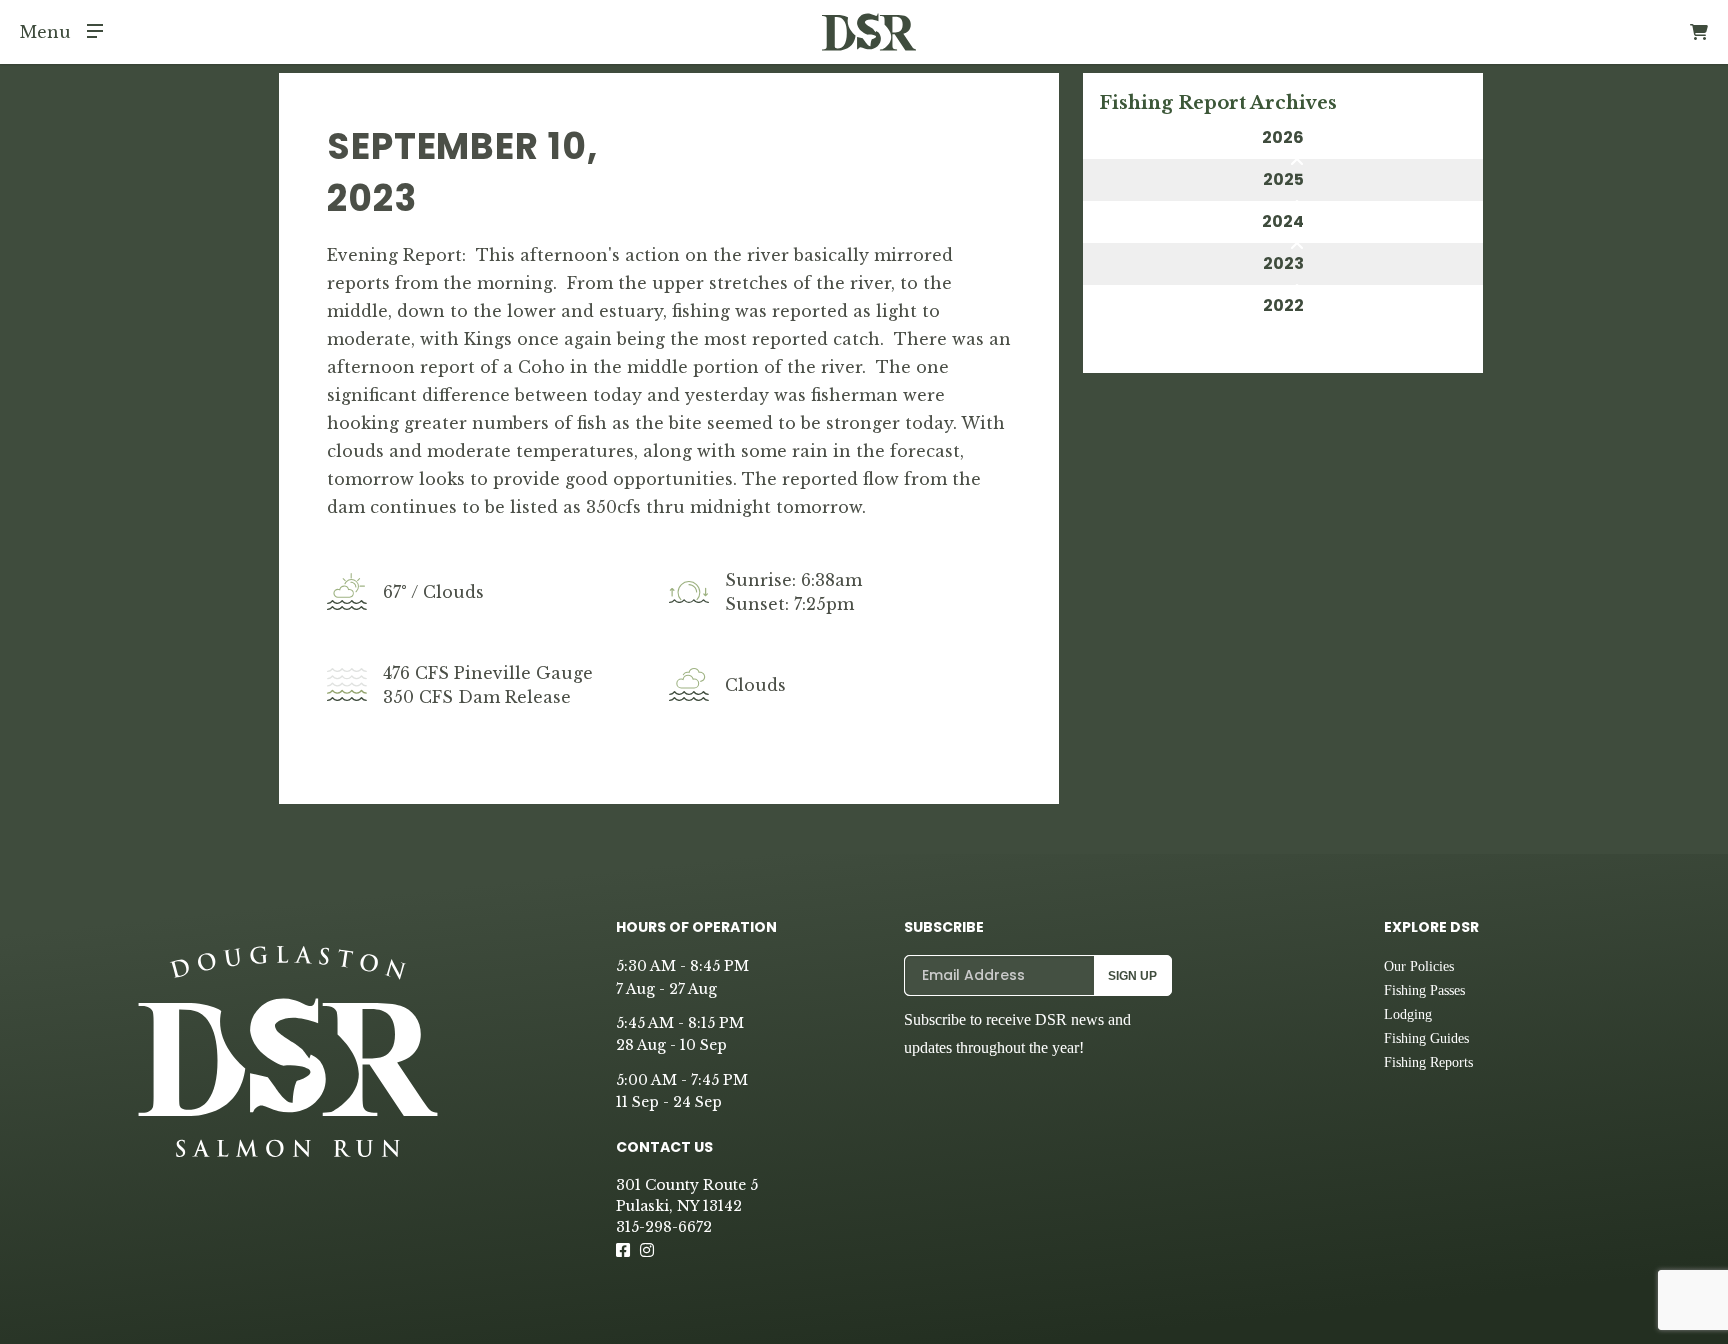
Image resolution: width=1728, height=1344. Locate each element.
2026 (1283, 137)
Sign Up (1132, 976)
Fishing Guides (1426, 1038)
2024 (1283, 221)
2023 (1283, 263)
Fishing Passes (1424, 990)
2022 (1283, 305)
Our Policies (1419, 966)
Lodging (1408, 1014)
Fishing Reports (1428, 1062)
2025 (1283, 179)
